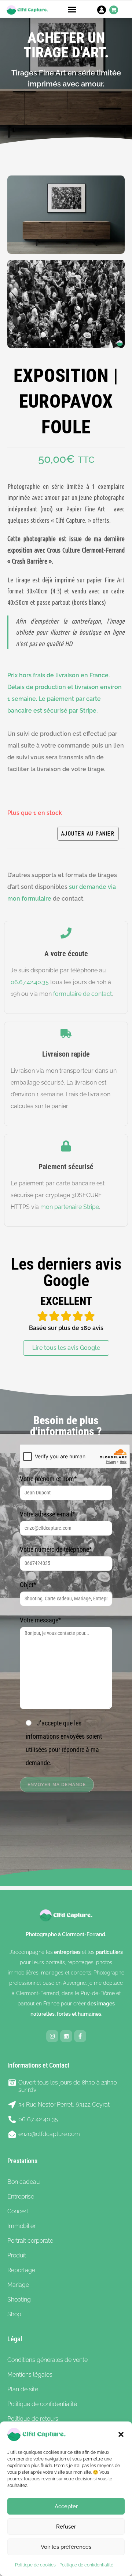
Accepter (66, 2506)
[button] (121, 2434)
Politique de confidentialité (86, 2565)
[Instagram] (52, 2036)
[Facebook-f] (80, 2036)
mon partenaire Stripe (70, 1207)
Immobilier (21, 2226)
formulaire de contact (82, 994)
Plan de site (23, 2389)
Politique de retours (33, 2419)
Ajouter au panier (88, 833)
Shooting (19, 2300)
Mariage (18, 2285)
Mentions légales (30, 2375)
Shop (14, 2314)
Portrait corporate (30, 2241)
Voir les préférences (66, 2547)
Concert (18, 2211)
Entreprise (21, 2197)
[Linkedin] (66, 2036)
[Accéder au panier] (114, 10)
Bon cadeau (23, 2182)
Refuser (66, 2527)
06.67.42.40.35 (30, 982)
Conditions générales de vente (47, 2360)
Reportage (21, 2270)
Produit (17, 2255)
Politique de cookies (35, 2565)
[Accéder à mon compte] (102, 10)
